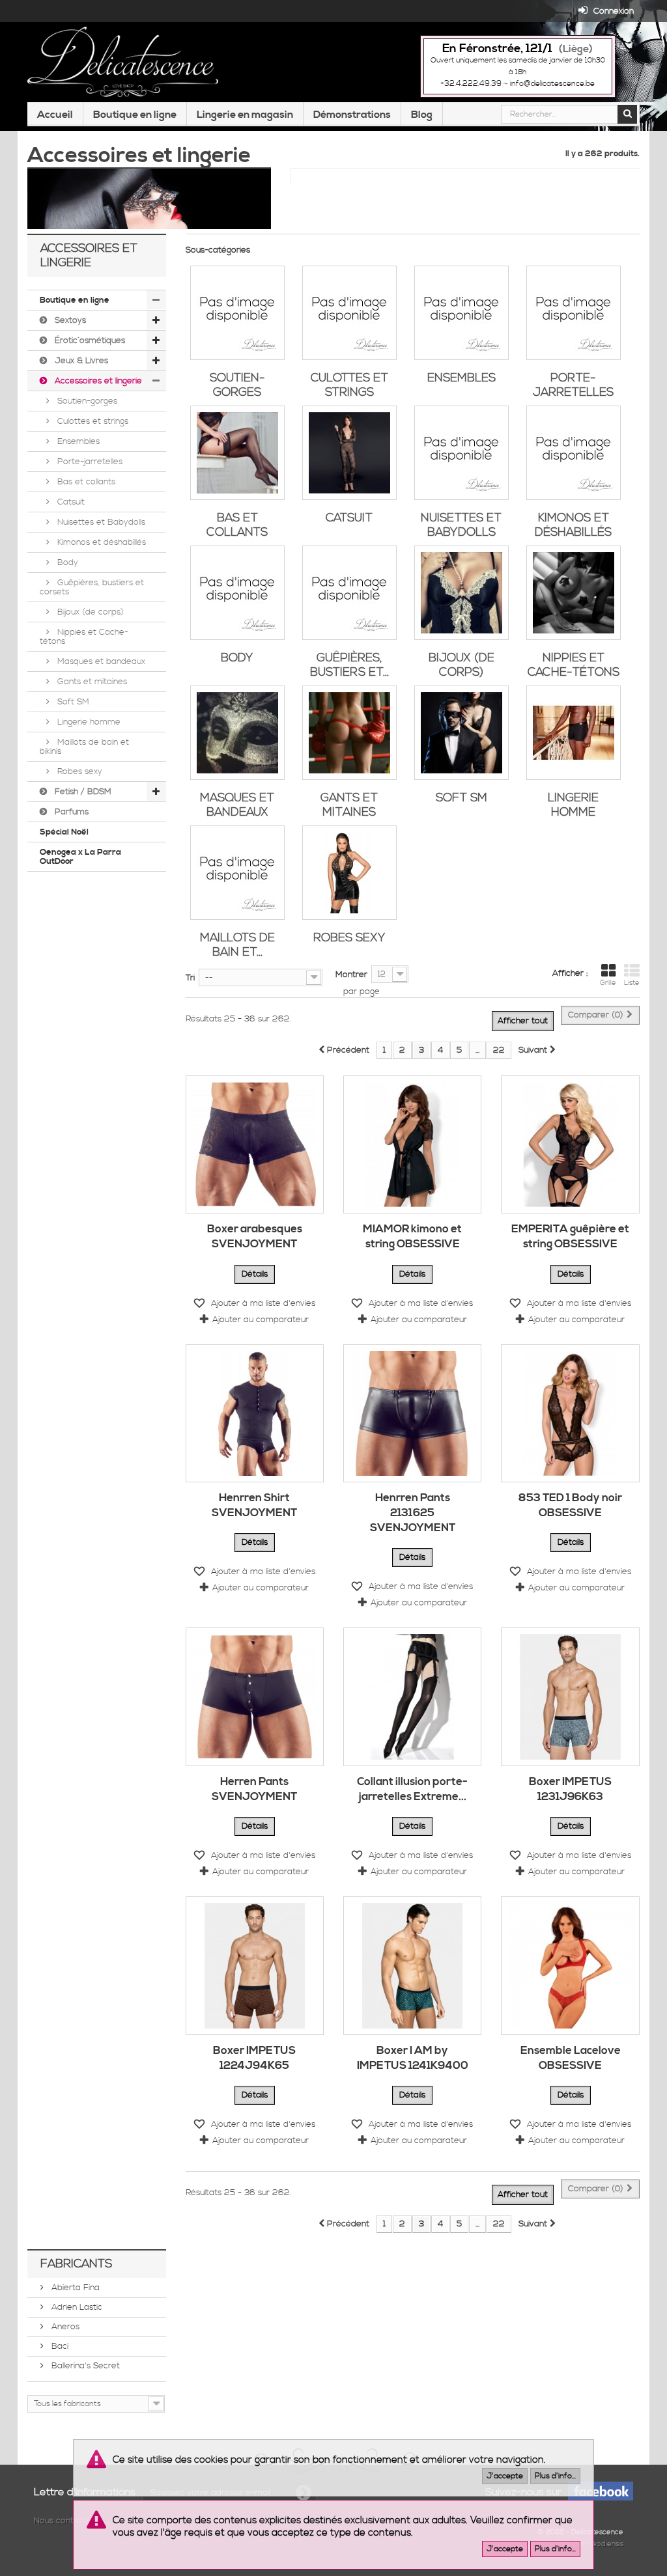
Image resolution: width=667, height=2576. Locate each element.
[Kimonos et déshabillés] (574, 453)
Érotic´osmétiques (89, 340)
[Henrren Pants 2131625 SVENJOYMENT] (412, 1413)
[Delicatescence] (123, 62)
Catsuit (70, 502)
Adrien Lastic (76, 2307)
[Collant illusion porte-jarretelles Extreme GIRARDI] (412, 1697)
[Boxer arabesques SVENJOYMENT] (255, 1144)
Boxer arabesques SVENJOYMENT (255, 1237)
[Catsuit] (349, 453)
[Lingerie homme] (574, 733)
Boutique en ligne (135, 115)
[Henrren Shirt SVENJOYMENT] (255, 1413)
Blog (422, 115)
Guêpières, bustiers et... (349, 665)
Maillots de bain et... (237, 945)
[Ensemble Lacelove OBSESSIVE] (570, 1965)
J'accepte (505, 2476)
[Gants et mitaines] (349, 733)
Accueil (55, 115)
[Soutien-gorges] (237, 313)
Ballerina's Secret (84, 2366)
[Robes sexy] (349, 873)
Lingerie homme (88, 722)
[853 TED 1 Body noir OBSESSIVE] (570, 1413)
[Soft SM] (461, 733)
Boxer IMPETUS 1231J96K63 (570, 1789)
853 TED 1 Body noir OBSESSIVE (570, 1505)
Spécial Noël (64, 832)
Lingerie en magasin (245, 115)
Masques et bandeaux (100, 661)
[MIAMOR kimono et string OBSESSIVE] (412, 1144)
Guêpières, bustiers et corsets (92, 587)
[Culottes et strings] (349, 313)
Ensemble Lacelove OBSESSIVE (571, 2058)
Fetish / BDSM (82, 792)
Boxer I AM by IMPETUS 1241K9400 (413, 2058)
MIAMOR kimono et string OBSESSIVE (412, 1237)
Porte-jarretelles (89, 462)
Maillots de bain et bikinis (84, 747)
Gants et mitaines (91, 682)
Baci (59, 2346)
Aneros (64, 2327)
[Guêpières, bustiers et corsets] (349, 593)
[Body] (237, 593)
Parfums (70, 812)
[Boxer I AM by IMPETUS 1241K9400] (412, 1965)
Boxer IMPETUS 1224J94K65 (254, 2058)
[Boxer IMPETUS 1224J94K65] (255, 1965)
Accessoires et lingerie (97, 381)
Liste (632, 983)
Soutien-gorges (86, 401)
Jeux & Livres (80, 361)
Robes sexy (78, 771)
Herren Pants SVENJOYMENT (254, 1789)
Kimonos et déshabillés (100, 542)
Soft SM (72, 702)
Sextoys (69, 320)
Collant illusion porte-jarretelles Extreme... (412, 1789)
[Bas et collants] (237, 453)
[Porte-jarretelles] (574, 313)
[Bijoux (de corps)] (461, 593)
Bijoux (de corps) (89, 612)
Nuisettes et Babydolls (100, 522)
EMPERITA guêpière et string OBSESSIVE (570, 1237)
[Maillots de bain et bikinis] (237, 873)
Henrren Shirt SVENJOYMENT (254, 1505)
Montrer (351, 975)
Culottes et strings (92, 421)
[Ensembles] (461, 313)
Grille (608, 983)
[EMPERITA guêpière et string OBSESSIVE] (570, 1144)
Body (66, 562)
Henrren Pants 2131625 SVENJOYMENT (413, 1513)
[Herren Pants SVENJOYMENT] (255, 1697)
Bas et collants (85, 482)
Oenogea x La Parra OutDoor (80, 857)
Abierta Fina (74, 2288)
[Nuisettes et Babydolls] (461, 453)
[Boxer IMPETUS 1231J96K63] (570, 1697)
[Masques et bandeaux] (237, 733)
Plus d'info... (555, 2476)
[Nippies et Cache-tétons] (574, 593)
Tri (190, 978)
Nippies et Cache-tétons (84, 637)
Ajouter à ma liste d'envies (262, 1303)
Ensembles (77, 441)
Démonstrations (352, 115)
